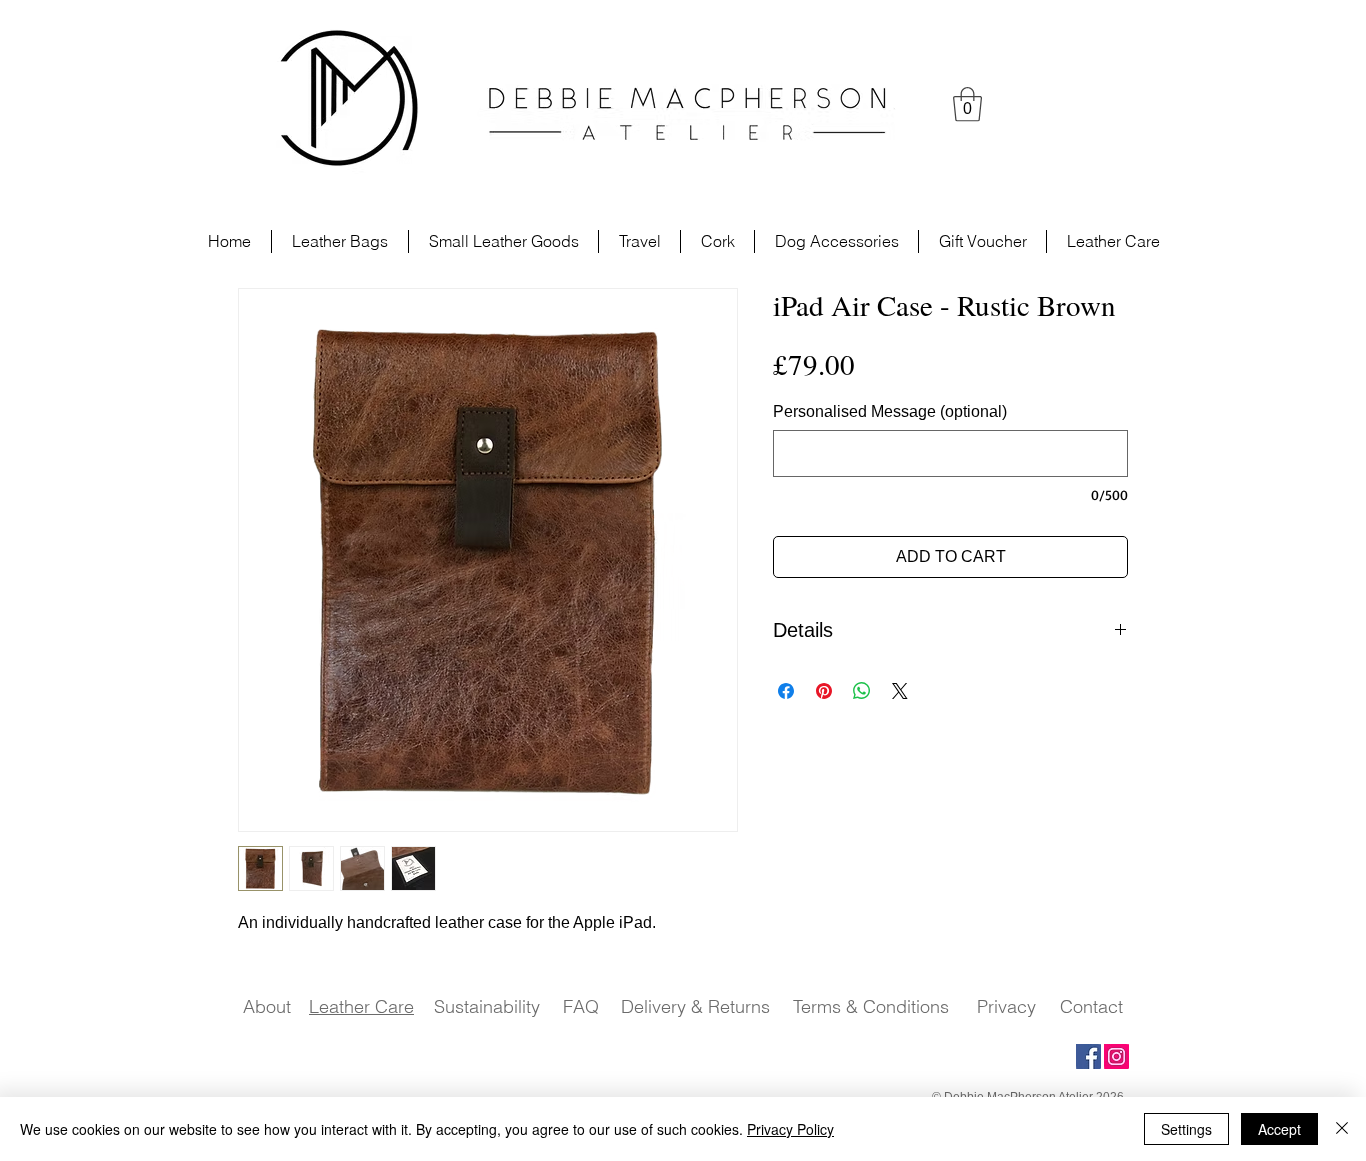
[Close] (1342, 1129)
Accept (1279, 1129)
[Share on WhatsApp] (862, 691)
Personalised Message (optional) (890, 411)
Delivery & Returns (695, 1006)
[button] (967, 104)
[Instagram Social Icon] (1116, 1056)
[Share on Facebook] (786, 691)
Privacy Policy (790, 1129)
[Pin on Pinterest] (824, 691)
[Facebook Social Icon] (1088, 1056)
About (267, 1006)
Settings (1186, 1129)
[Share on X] (900, 691)
